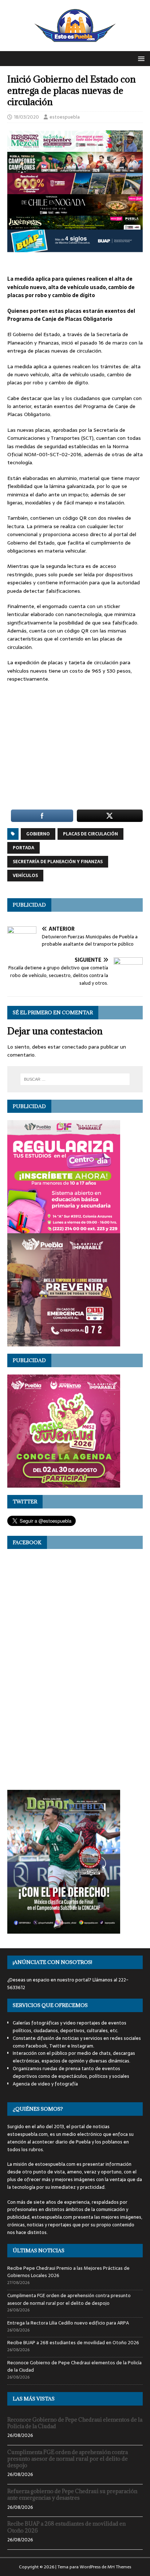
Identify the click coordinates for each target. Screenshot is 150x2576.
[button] (140, 58)
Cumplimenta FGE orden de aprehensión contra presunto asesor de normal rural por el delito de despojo (69, 2299)
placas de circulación (90, 834)
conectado (74, 1047)
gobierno (38, 834)
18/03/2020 (26, 117)
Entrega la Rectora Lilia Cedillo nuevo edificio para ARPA (68, 2323)
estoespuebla (65, 117)
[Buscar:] (75, 1079)
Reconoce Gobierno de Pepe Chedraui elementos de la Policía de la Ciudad (74, 2367)
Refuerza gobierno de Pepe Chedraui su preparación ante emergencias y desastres (72, 2494)
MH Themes (119, 2567)
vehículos (25, 876)
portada (23, 848)
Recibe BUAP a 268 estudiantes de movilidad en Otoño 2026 (73, 2343)
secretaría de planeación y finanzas (58, 862)
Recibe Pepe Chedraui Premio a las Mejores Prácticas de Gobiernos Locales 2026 (68, 2272)
